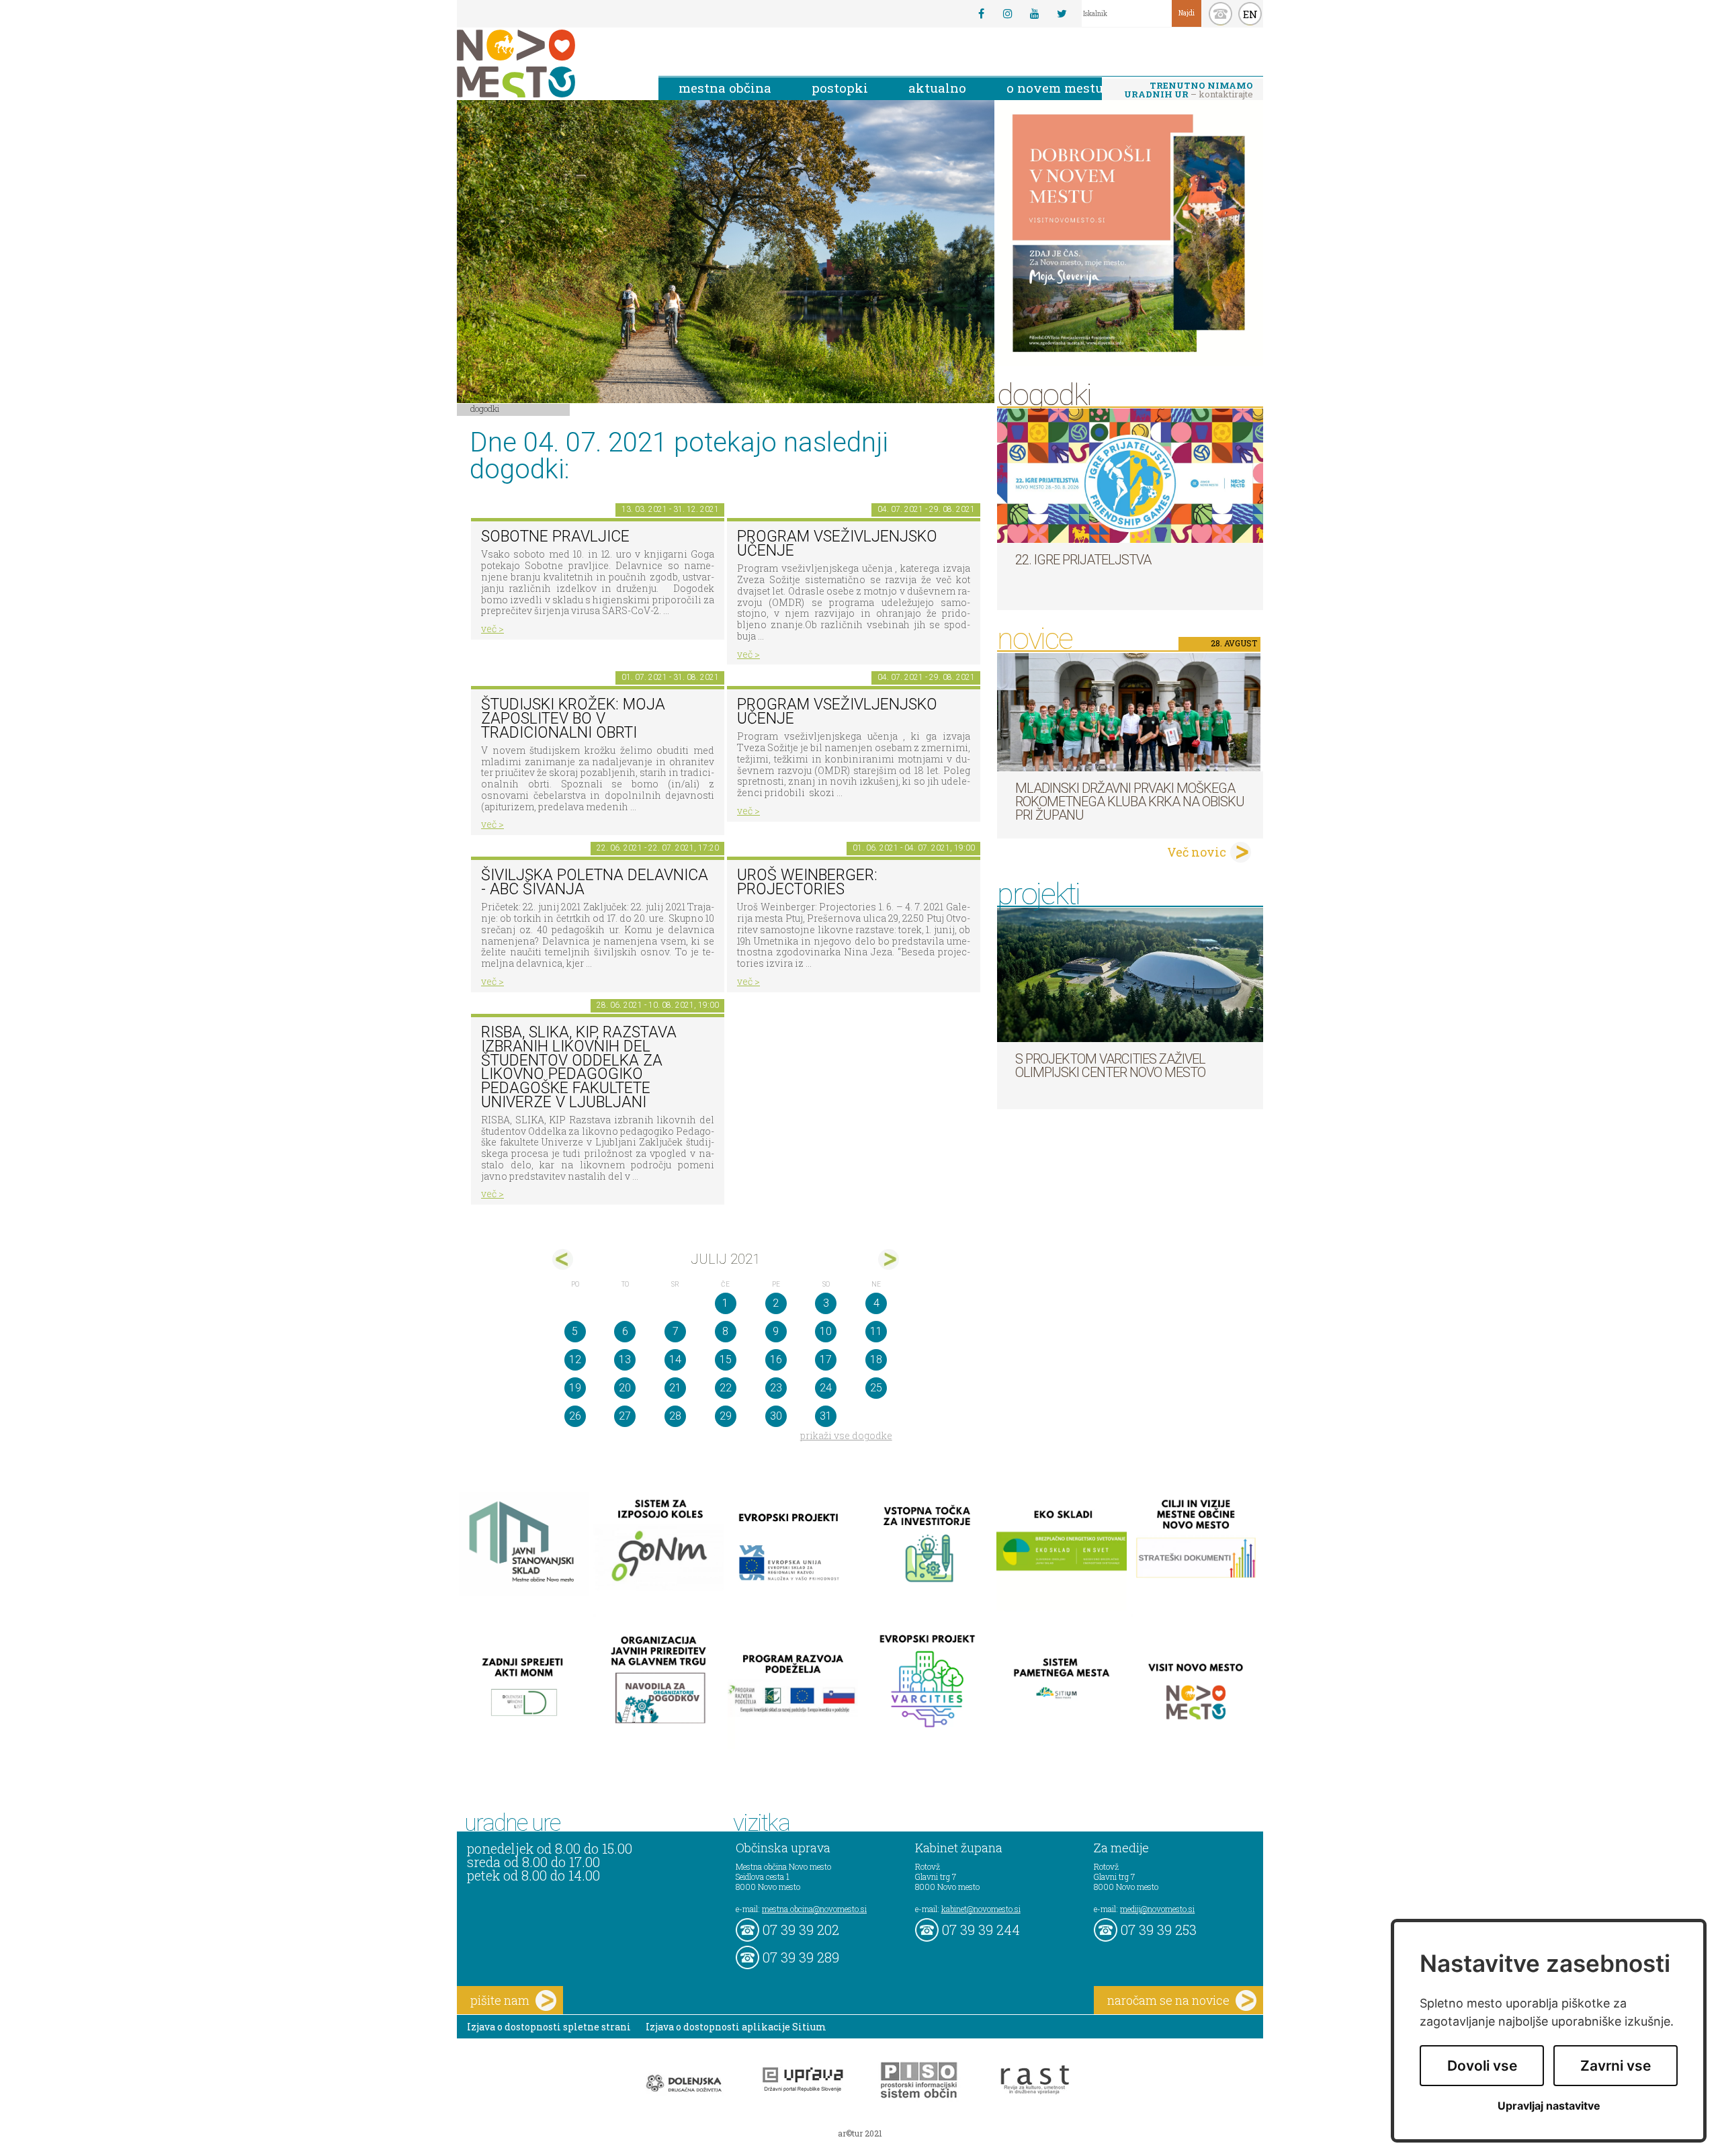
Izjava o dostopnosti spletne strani (549, 2027)
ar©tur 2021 (860, 2133)
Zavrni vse (1616, 2066)
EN (1250, 14)
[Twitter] (1062, 13)
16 (776, 1360)
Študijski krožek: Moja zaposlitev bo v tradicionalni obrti (573, 718)
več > (492, 629)
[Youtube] (1035, 13)
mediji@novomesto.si (1157, 1909)
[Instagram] (1008, 13)
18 (876, 1360)
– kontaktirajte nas (1189, 91)
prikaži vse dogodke (846, 1435)
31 (826, 1416)
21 (675, 1388)
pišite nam (500, 2000)
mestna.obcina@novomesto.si (814, 1909)
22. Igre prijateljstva (1083, 560)
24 (826, 1388)
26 (575, 1416)
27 (625, 1416)
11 (876, 1331)
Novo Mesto (548, 63)
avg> (889, 1259)
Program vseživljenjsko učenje (837, 544)
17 (826, 1360)
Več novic (1197, 852)
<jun (563, 1259)
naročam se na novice (1168, 2000)
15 (726, 1360)
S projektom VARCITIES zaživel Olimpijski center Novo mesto (1110, 1066)
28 (675, 1416)
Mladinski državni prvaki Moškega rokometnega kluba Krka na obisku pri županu (1130, 802)
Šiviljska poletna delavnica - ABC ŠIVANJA (595, 882)
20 (625, 1388)
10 (826, 1331)
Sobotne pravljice (555, 536)
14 (675, 1360)
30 (776, 1416)
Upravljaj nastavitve (1549, 2106)
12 (575, 1360)
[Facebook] (981, 13)
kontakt (1220, 14)
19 (575, 1388)
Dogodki (485, 408)
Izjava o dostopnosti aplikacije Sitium (736, 2027)
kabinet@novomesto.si (981, 1909)
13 (625, 1360)
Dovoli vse (1482, 2066)
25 (876, 1388)
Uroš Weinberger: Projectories (807, 882)
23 (776, 1388)
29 (726, 1416)
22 (726, 1388)
